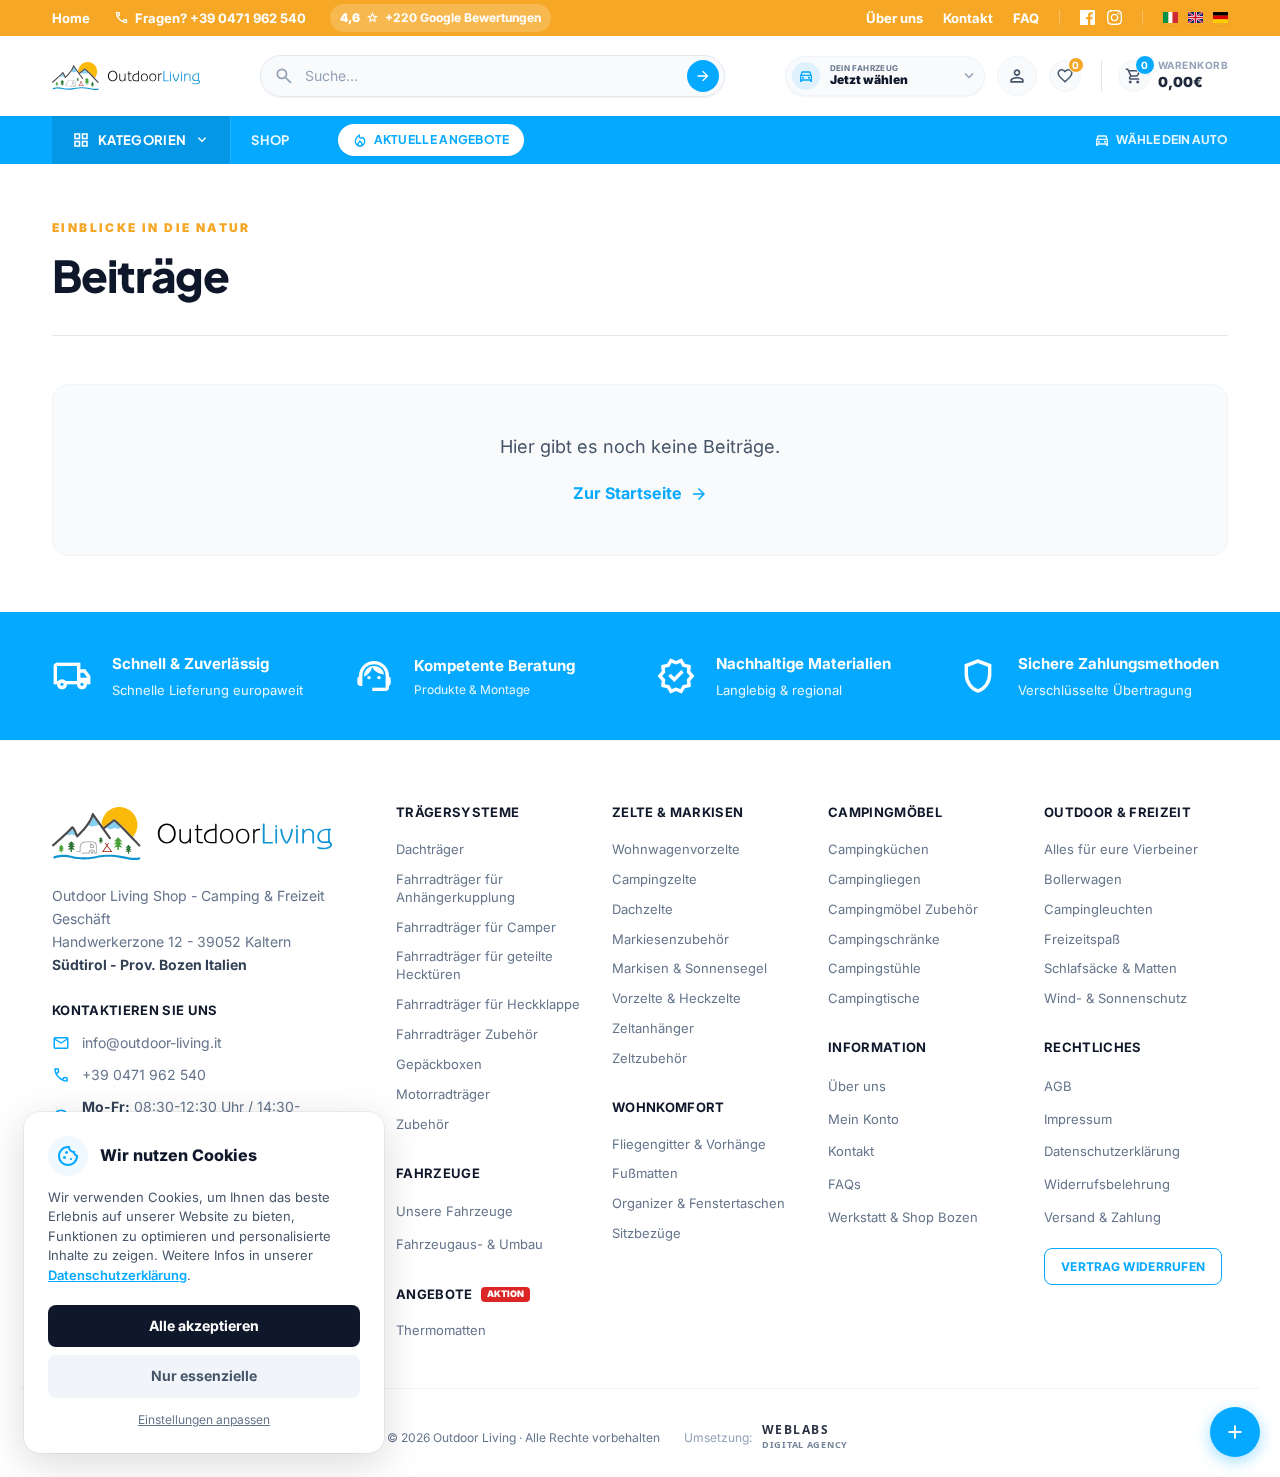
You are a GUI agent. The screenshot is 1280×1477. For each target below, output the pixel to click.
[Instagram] (1114, 17)
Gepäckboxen (439, 1064)
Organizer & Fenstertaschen (698, 1203)
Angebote (434, 1294)
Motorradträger (443, 1094)
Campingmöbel (885, 812)
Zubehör (422, 1124)
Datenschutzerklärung (1112, 1151)
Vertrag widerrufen (1133, 1266)
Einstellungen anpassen (204, 1419)
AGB (1058, 1086)
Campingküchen (878, 849)
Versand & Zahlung (1102, 1217)
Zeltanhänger (653, 1028)
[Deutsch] (1220, 17)
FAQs (844, 1184)
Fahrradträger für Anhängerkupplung (455, 888)
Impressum (1078, 1119)
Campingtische (874, 998)
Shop (270, 140)
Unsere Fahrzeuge (454, 1211)
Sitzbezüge (646, 1233)
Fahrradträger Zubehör (467, 1034)
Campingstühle (874, 968)
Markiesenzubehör (670, 939)
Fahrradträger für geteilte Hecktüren (474, 965)
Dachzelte (642, 909)
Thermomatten (441, 1330)
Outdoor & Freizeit (1117, 812)
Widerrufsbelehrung (1107, 1184)
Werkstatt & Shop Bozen (903, 1217)
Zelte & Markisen (677, 812)
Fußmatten (645, 1173)
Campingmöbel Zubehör (903, 909)
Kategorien (141, 140)
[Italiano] (1170, 17)
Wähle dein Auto (1161, 139)
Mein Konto (863, 1119)
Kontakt (968, 18)
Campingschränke (884, 939)
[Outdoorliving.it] (126, 76)
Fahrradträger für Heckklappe (488, 1004)
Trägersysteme (457, 812)
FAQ (1026, 18)
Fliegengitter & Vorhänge (689, 1144)
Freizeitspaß (1082, 939)
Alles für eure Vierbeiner (1121, 849)
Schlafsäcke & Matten (1110, 968)
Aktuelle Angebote (431, 140)
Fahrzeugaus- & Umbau (469, 1244)
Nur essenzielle (204, 1375)
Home (71, 18)
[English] (1195, 17)
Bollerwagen (1083, 879)
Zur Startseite (640, 494)
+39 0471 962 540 (129, 1075)
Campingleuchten (1098, 909)
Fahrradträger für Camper (476, 927)
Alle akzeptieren (204, 1325)
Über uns (894, 18)
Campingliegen (874, 879)
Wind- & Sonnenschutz (1115, 998)
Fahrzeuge (438, 1173)
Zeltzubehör (649, 1058)
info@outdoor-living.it (137, 1043)
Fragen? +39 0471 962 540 (210, 17)
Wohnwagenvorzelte (676, 849)
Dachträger (430, 849)
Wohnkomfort (668, 1107)
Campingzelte (654, 879)
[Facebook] (1087, 17)
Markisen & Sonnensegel (689, 968)
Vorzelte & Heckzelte (676, 998)
